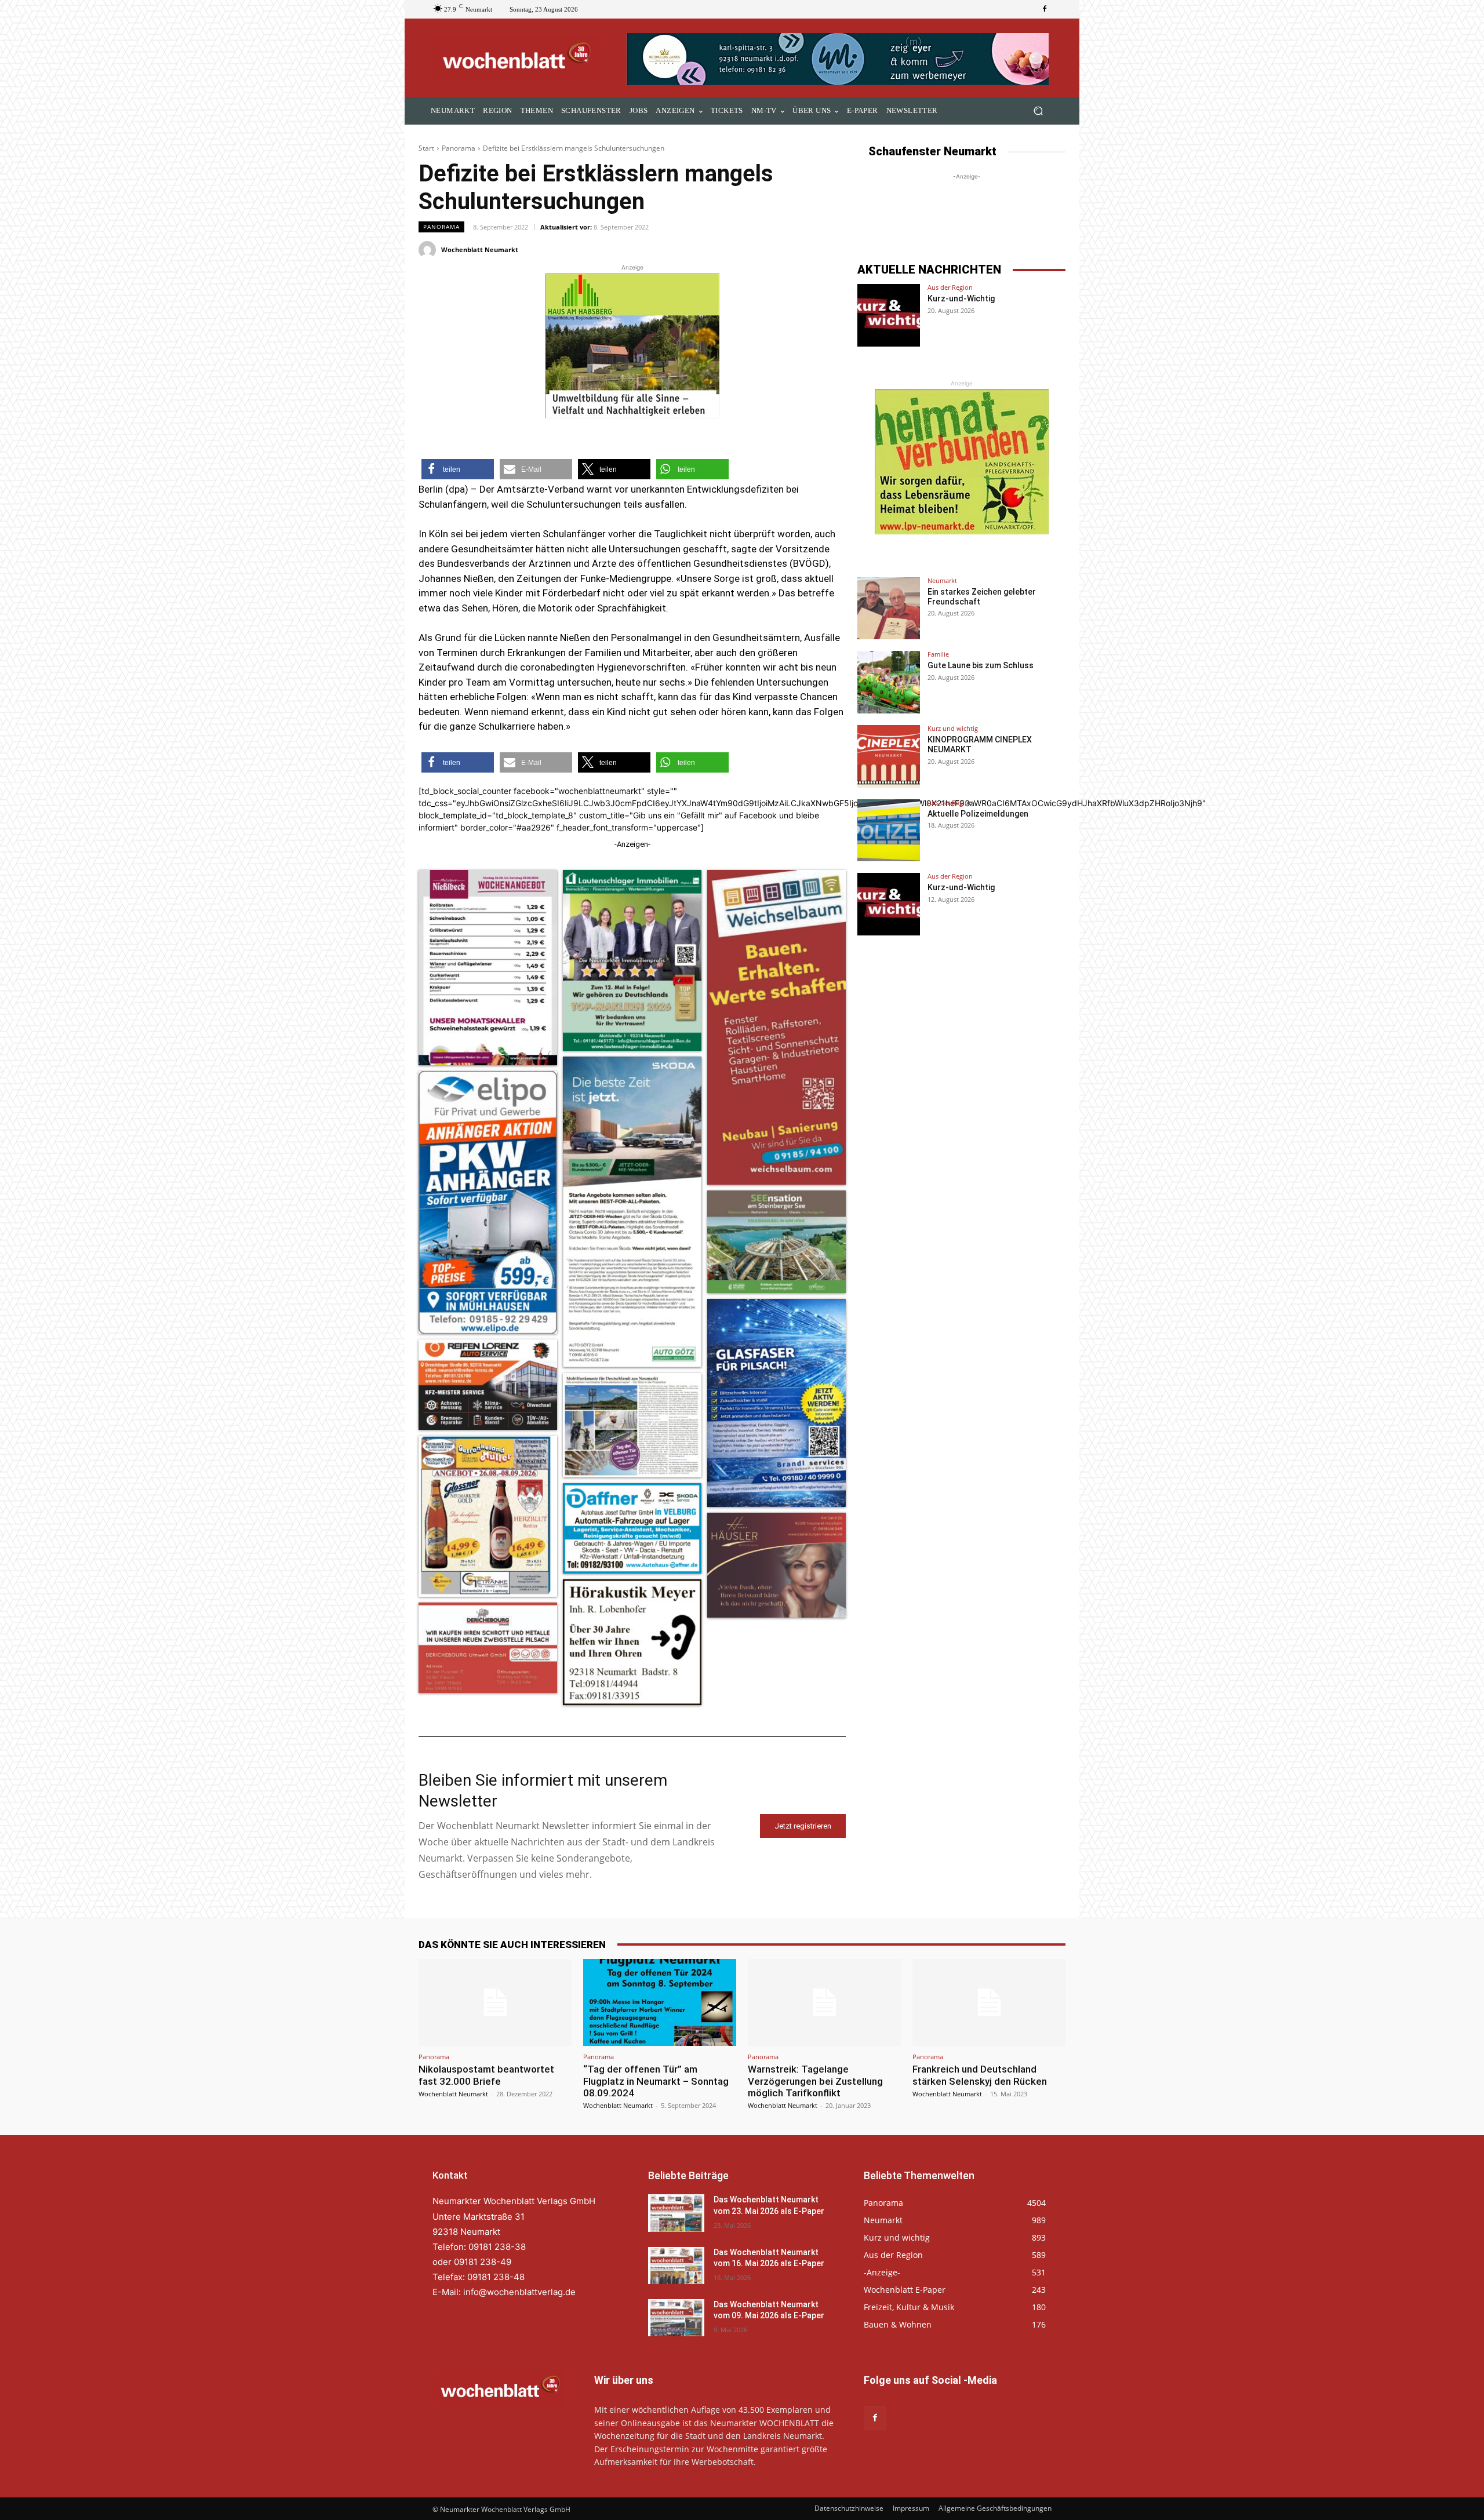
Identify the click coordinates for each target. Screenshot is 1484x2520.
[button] (1038, 111)
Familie (938, 654)
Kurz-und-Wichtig (961, 298)
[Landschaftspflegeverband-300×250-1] (962, 462)
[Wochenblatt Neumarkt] (429, 250)
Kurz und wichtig (953, 728)
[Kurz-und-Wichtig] (889, 315)
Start (426, 148)
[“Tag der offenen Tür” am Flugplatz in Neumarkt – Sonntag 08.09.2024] (660, 2002)
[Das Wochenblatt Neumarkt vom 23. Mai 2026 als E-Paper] (676, 2213)
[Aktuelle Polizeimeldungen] (889, 831)
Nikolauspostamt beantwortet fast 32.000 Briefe (486, 2075)
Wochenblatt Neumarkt (480, 250)
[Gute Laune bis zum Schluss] (889, 682)
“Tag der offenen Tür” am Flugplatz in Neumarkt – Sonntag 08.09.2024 (656, 2081)
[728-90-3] (839, 59)
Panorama (459, 148)
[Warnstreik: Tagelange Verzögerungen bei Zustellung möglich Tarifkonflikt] (824, 2002)
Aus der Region (950, 287)
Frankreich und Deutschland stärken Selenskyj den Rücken (980, 2075)
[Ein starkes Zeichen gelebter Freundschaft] (889, 609)
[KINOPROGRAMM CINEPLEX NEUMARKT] (889, 756)
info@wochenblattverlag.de (519, 2292)
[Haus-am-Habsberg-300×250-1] (632, 346)
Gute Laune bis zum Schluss (981, 665)
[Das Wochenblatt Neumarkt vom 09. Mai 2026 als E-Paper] (676, 2318)
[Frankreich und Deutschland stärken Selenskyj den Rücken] (989, 2002)
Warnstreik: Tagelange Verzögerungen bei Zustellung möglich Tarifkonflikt (815, 2081)
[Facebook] (1045, 9)
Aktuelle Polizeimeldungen (978, 814)
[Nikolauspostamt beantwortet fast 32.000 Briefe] (495, 2002)
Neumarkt (942, 580)
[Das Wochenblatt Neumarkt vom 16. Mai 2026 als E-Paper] (676, 2266)
